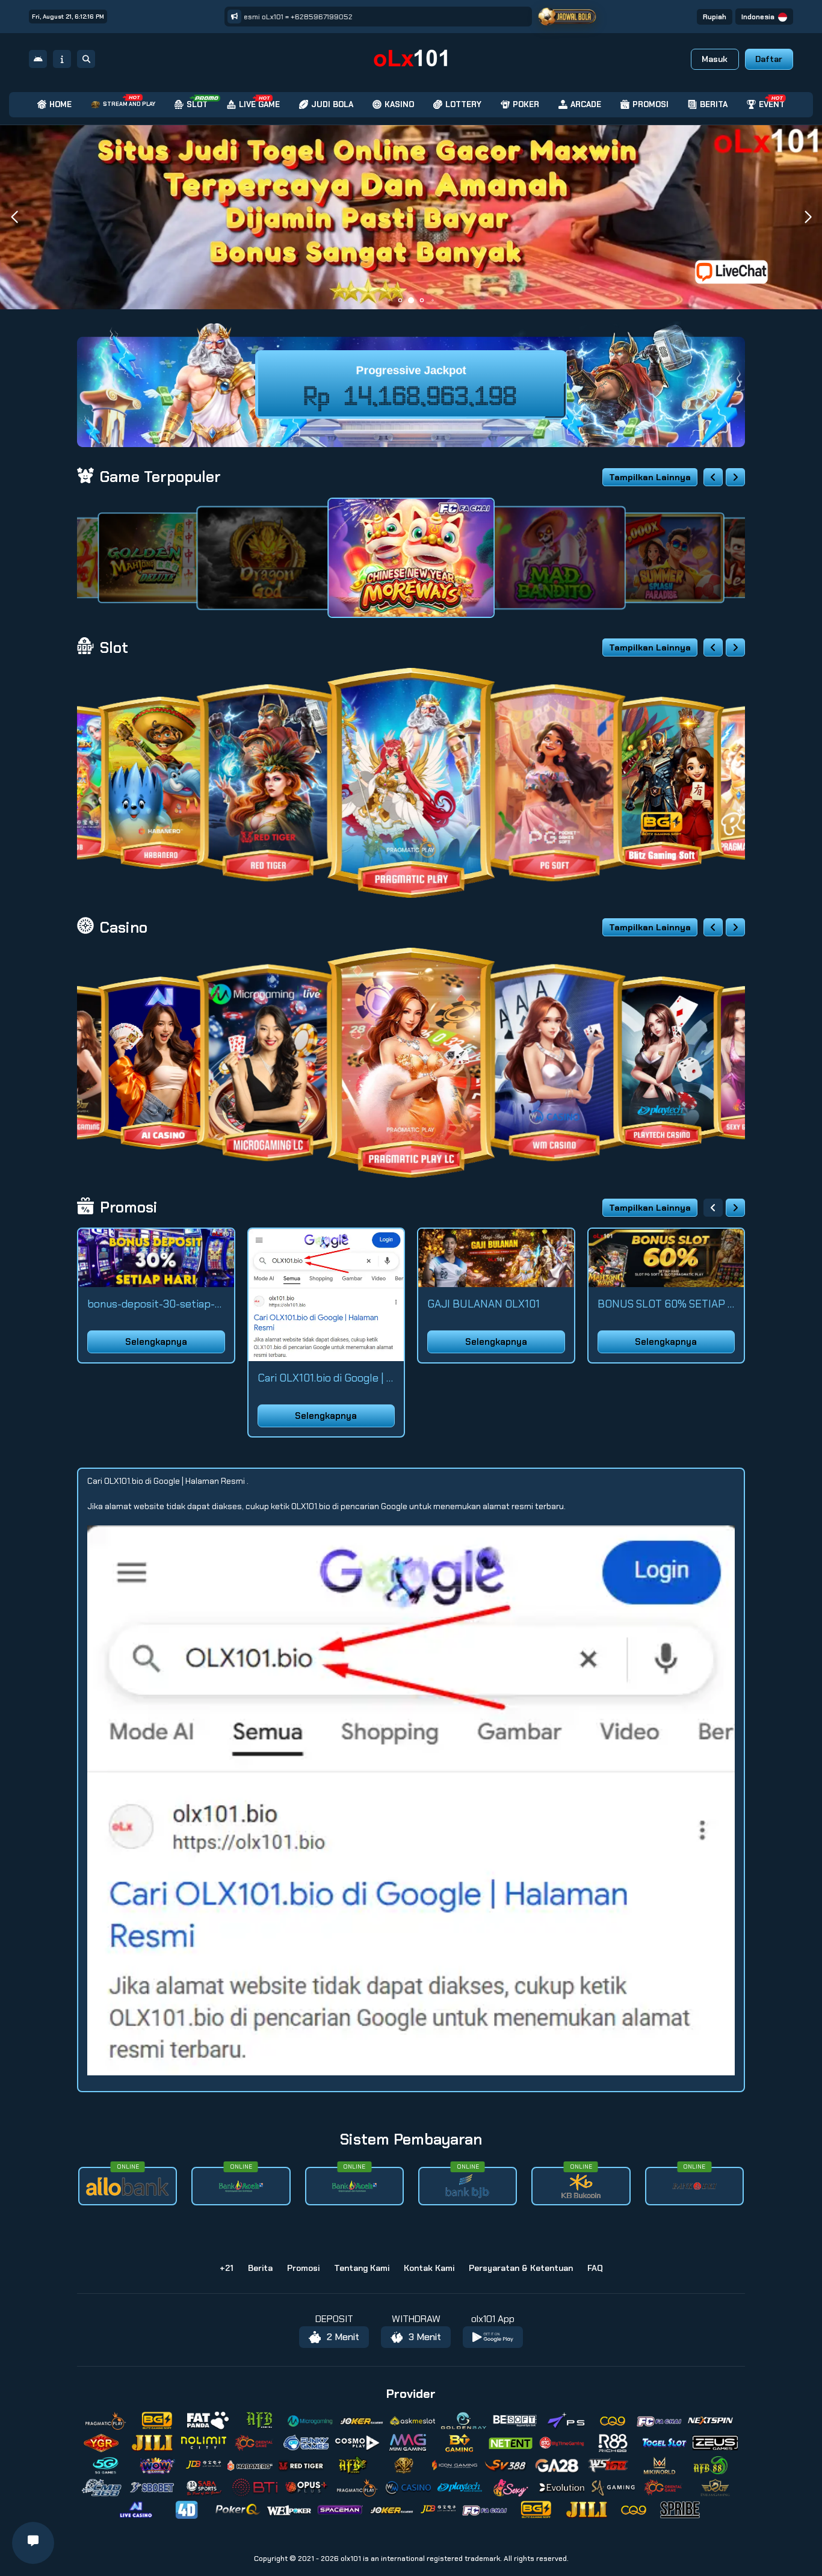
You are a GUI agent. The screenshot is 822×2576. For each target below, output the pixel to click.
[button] (808, 217)
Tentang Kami (362, 2268)
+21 (227, 2268)
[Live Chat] (739, 271)
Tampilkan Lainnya (650, 477)
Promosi (303, 2268)
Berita (260, 2268)
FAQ (595, 2268)
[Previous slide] (713, 477)
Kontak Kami (429, 2268)
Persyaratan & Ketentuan (521, 2268)
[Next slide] (735, 477)
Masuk (715, 59)
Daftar (769, 59)
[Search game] (86, 59)
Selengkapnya (156, 1342)
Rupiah (715, 17)
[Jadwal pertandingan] (567, 17)
